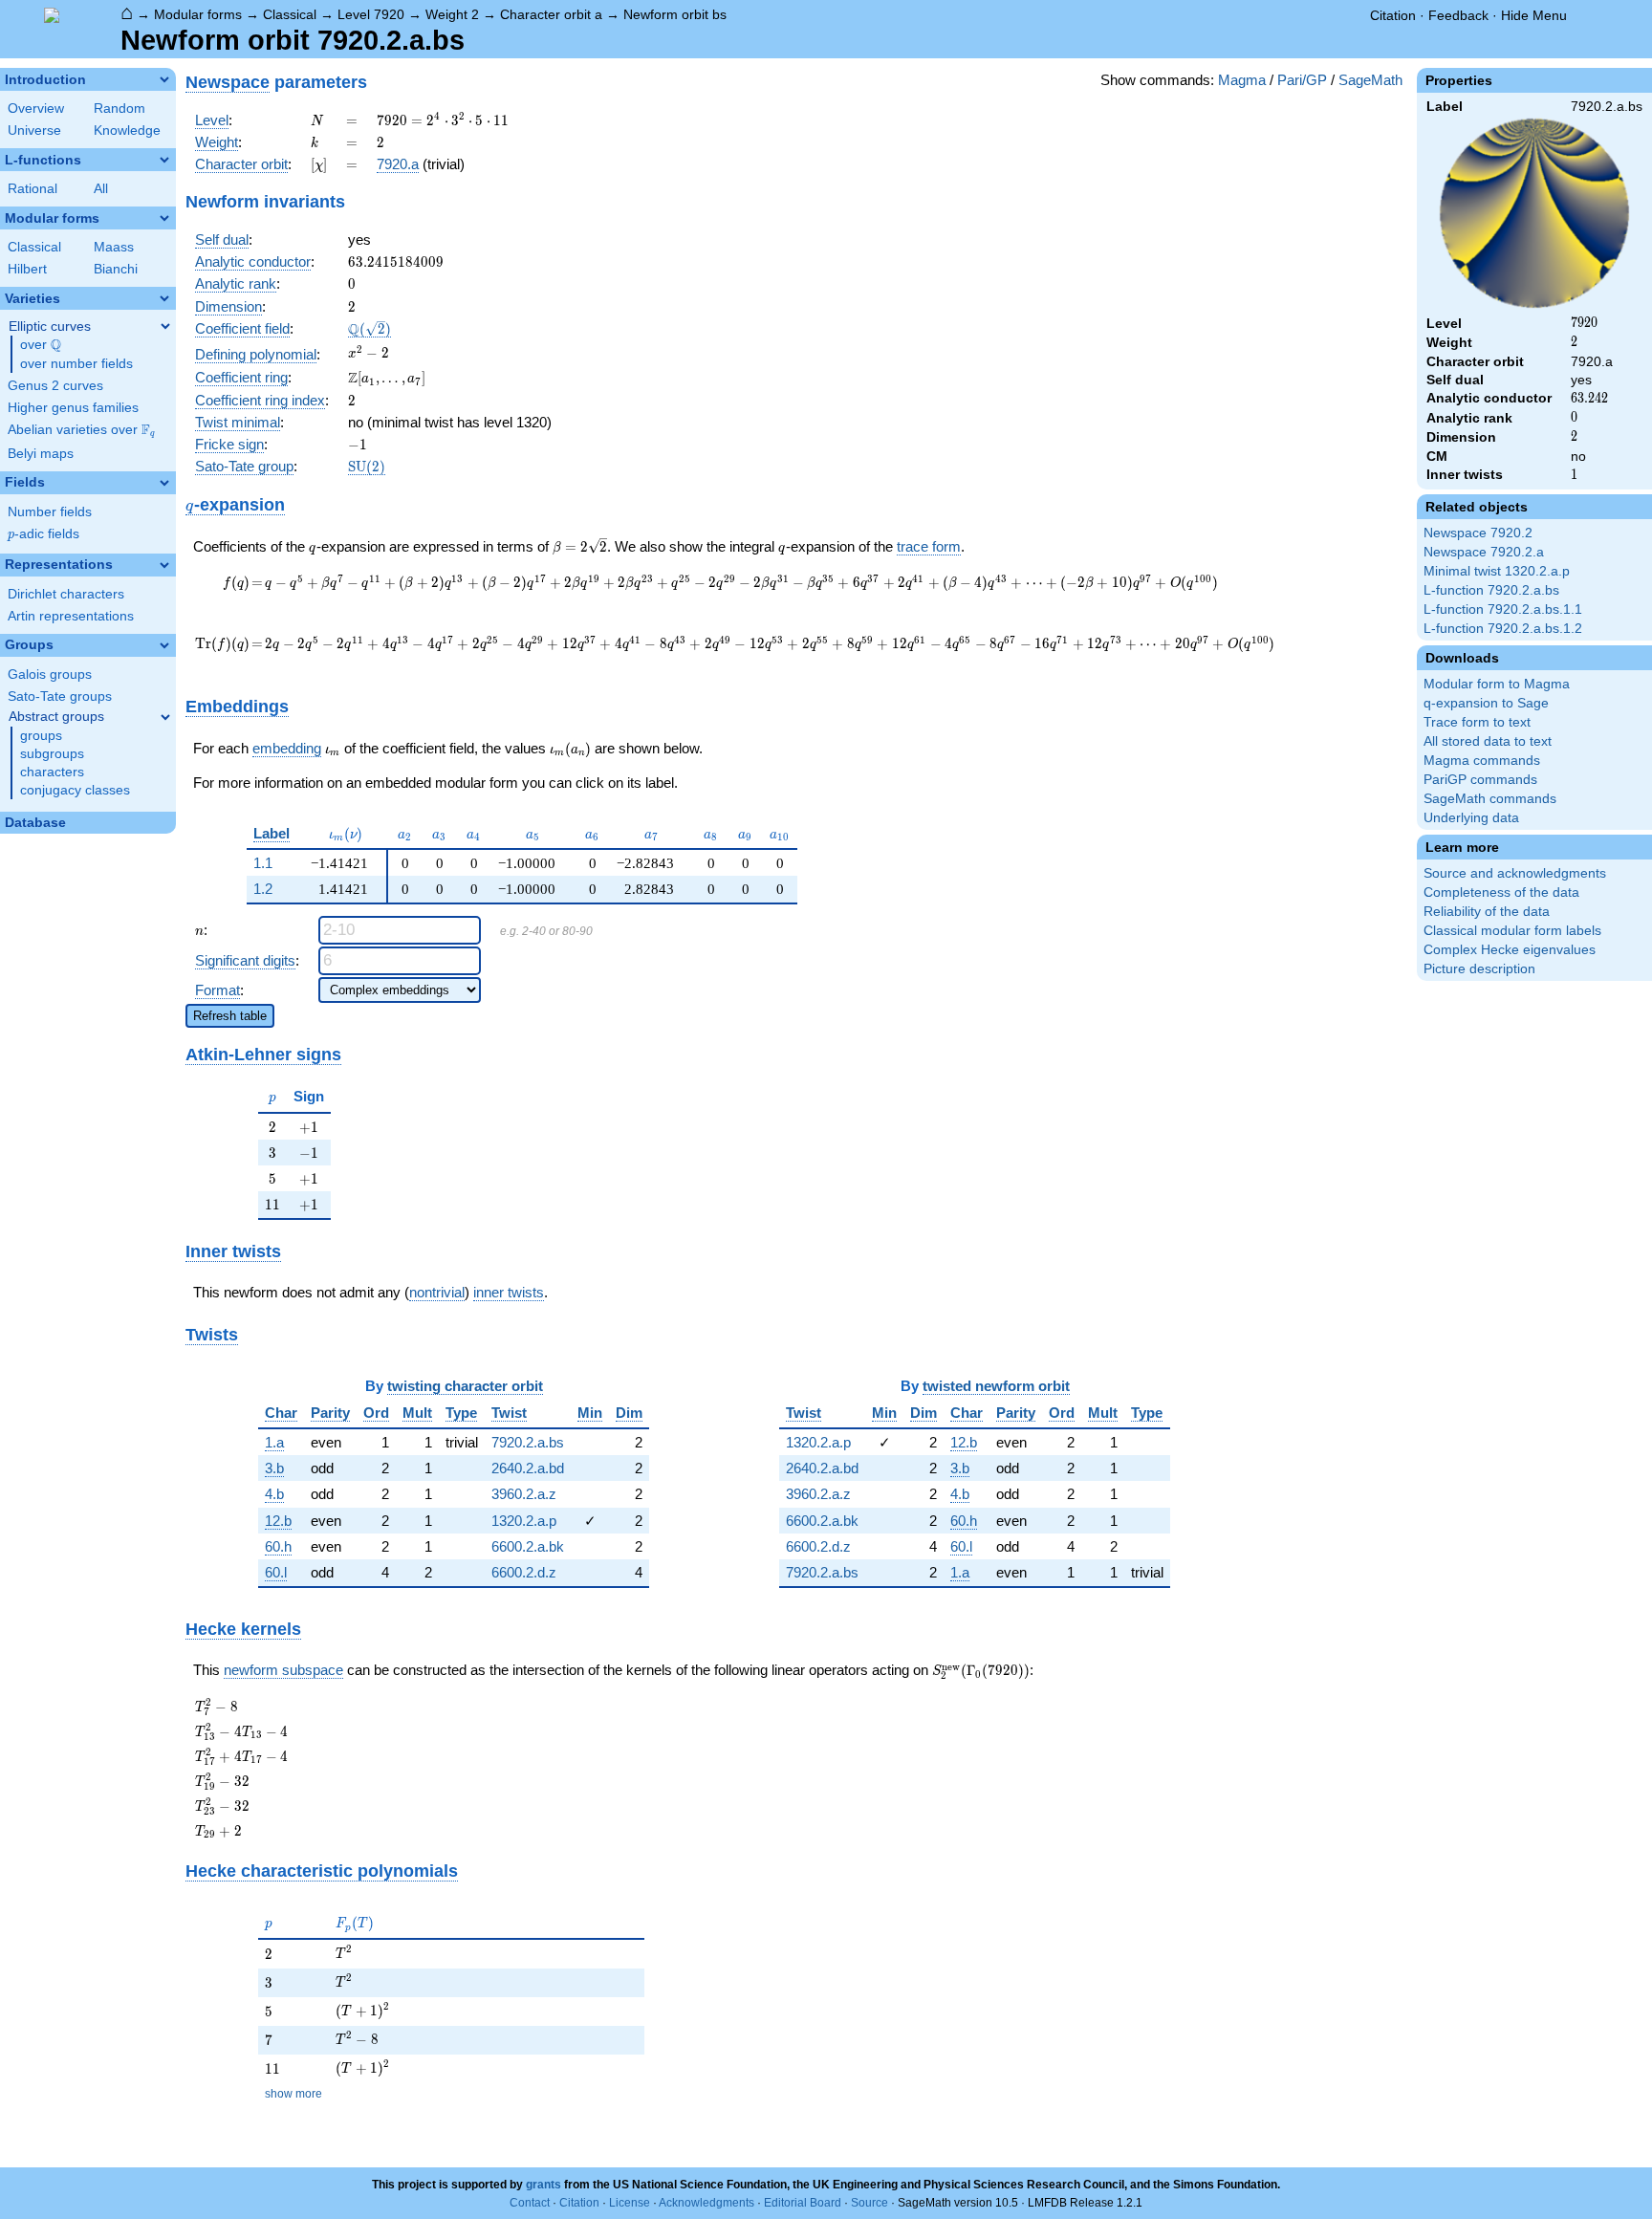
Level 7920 (371, 14)
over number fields (76, 364)
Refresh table (230, 1016)
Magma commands (1482, 761)
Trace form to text (1477, 722)
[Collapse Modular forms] (164, 218)
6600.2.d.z (524, 1572)
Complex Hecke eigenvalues (1510, 950)
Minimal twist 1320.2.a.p (1497, 571)
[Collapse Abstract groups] (165, 717)
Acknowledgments (706, 2203)
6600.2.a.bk (528, 1546)
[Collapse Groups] (164, 645)
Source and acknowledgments (1515, 873)
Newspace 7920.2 (1478, 533)
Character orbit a (551, 14)
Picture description (1479, 969)
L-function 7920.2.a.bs (1491, 590)
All (101, 189)
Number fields (50, 512)
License (630, 2203)
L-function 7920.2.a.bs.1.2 (1503, 629)
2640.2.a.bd (528, 1468)
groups (41, 736)
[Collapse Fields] (164, 483)
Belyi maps (41, 454)
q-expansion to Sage (1486, 703)
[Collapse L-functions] (164, 160)
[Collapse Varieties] (164, 298)
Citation (1393, 15)
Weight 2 (452, 14)
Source (869, 2203)
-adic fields (43, 534)
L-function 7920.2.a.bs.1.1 (1503, 609)
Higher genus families (73, 408)
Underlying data (1471, 818)
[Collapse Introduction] (164, 79)
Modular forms (198, 14)
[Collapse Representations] (164, 565)
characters (52, 772)
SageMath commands (1490, 799)
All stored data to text (1488, 741)
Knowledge (127, 131)
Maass (114, 247)
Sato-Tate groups (60, 696)
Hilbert (27, 269)
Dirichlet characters (66, 594)
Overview (36, 109)
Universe (34, 131)
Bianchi (116, 269)
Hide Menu (1534, 15)
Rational (33, 189)
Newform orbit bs (675, 14)
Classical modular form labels (1512, 931)
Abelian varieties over (81, 430)
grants (543, 2185)
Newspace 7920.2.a (1484, 552)
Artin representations (71, 616)
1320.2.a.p (524, 1521)
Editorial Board (803, 2203)
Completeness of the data (1501, 892)
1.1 (263, 863)
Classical (290, 14)
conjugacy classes (75, 790)
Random (120, 109)
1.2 (263, 889)
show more (293, 2094)
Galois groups (50, 674)
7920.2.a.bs (528, 1442)
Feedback (1458, 15)
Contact (530, 2203)
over (41, 345)
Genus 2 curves (55, 386)
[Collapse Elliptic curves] (165, 326)
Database (35, 823)
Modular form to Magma (1497, 684)
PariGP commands (1480, 780)
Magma (1242, 80)
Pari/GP (1302, 80)
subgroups (52, 754)
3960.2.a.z (524, 1494)
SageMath (1370, 80)
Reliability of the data (1487, 912)
